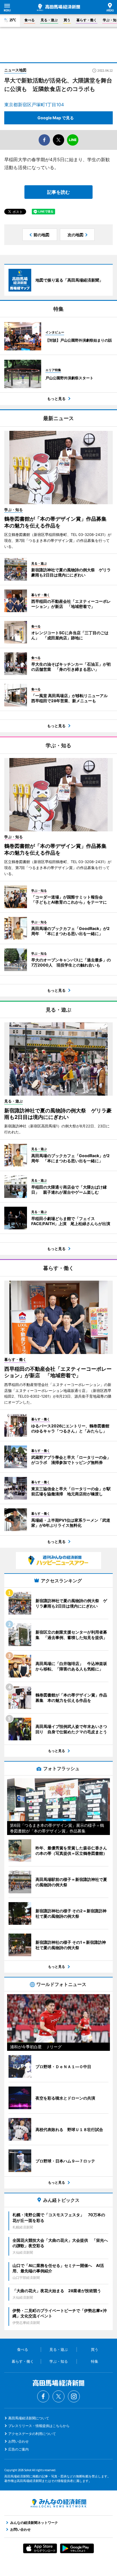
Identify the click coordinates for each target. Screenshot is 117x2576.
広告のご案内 (18, 2449)
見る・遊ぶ (49, 20)
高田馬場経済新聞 (58, 7)
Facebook (43, 2396)
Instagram (74, 2396)
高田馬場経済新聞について (29, 2418)
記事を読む (58, 192)
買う (67, 20)
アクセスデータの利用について (32, 2434)
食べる (30, 20)
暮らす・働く (87, 20)
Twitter (58, 2396)
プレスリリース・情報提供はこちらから (39, 2426)
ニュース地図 (15, 70)
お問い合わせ (18, 2441)
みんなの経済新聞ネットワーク (58, 2503)
